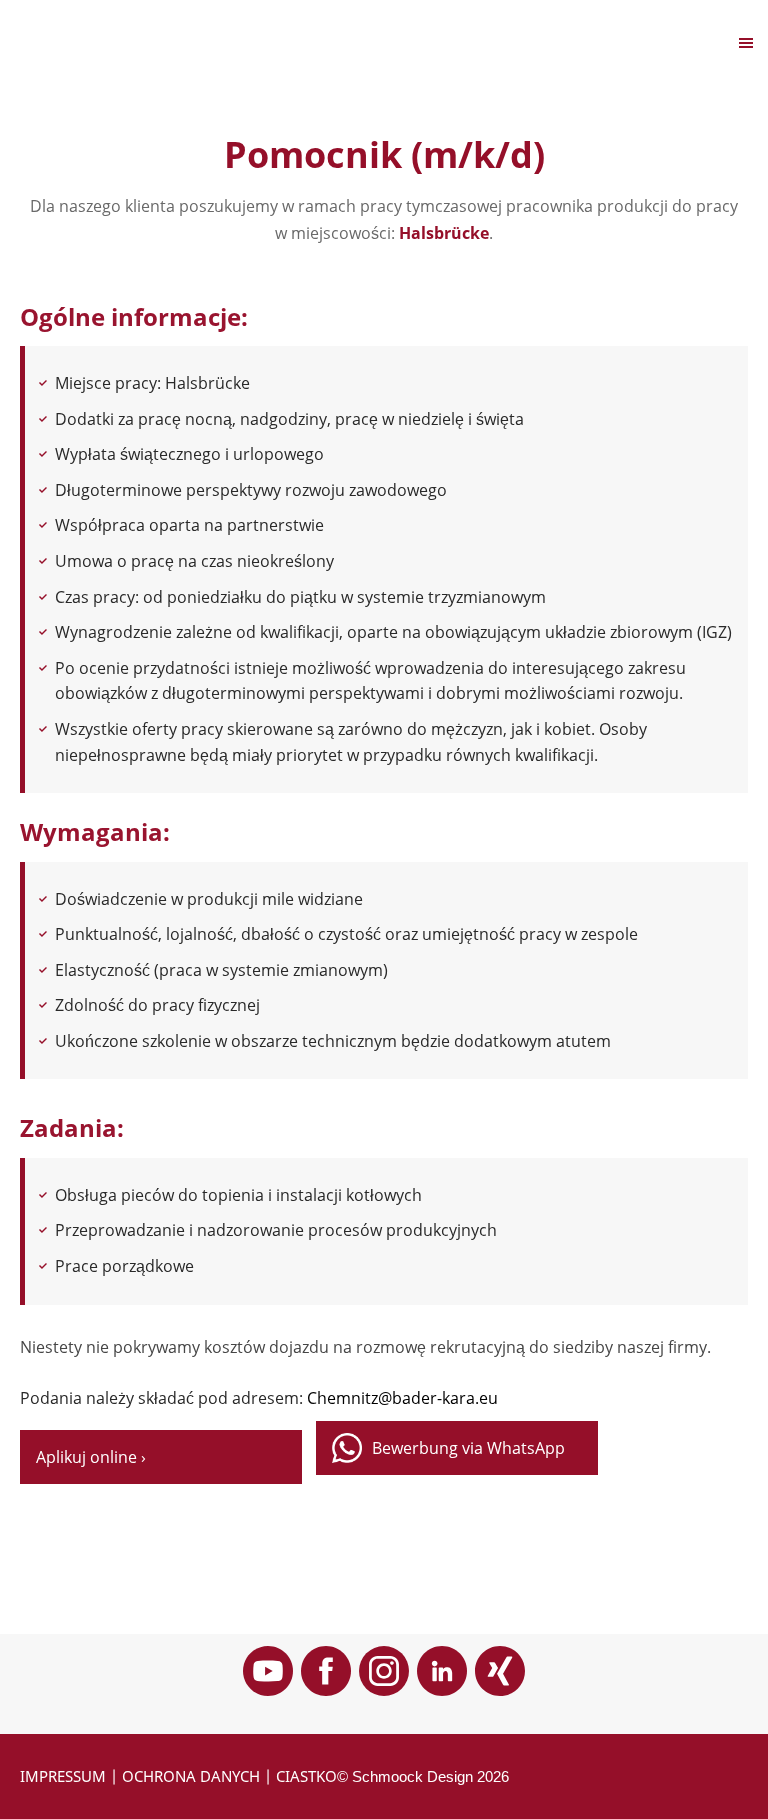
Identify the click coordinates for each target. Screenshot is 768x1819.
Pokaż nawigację (83, 42)
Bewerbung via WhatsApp (468, 1448)
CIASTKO (306, 1776)
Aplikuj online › (91, 1457)
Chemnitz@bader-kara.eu (402, 1398)
